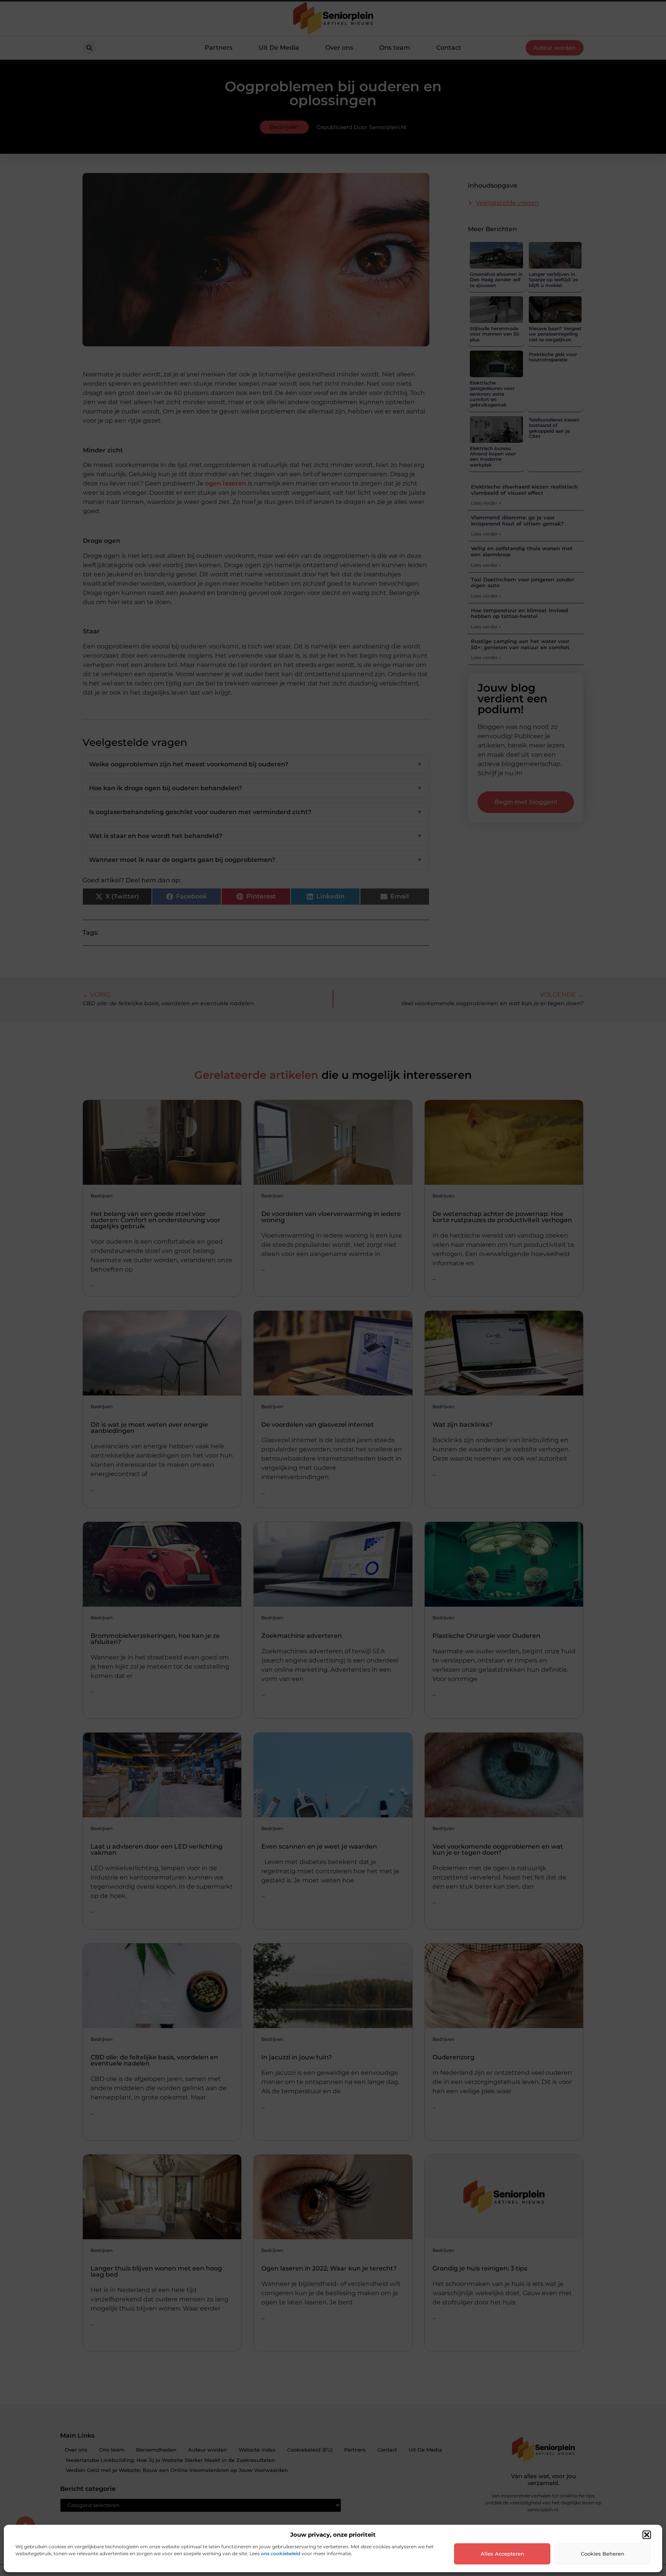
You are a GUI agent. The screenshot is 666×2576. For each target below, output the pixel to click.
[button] (647, 2535)
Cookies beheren (603, 2554)
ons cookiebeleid (281, 2553)
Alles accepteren (502, 2554)
